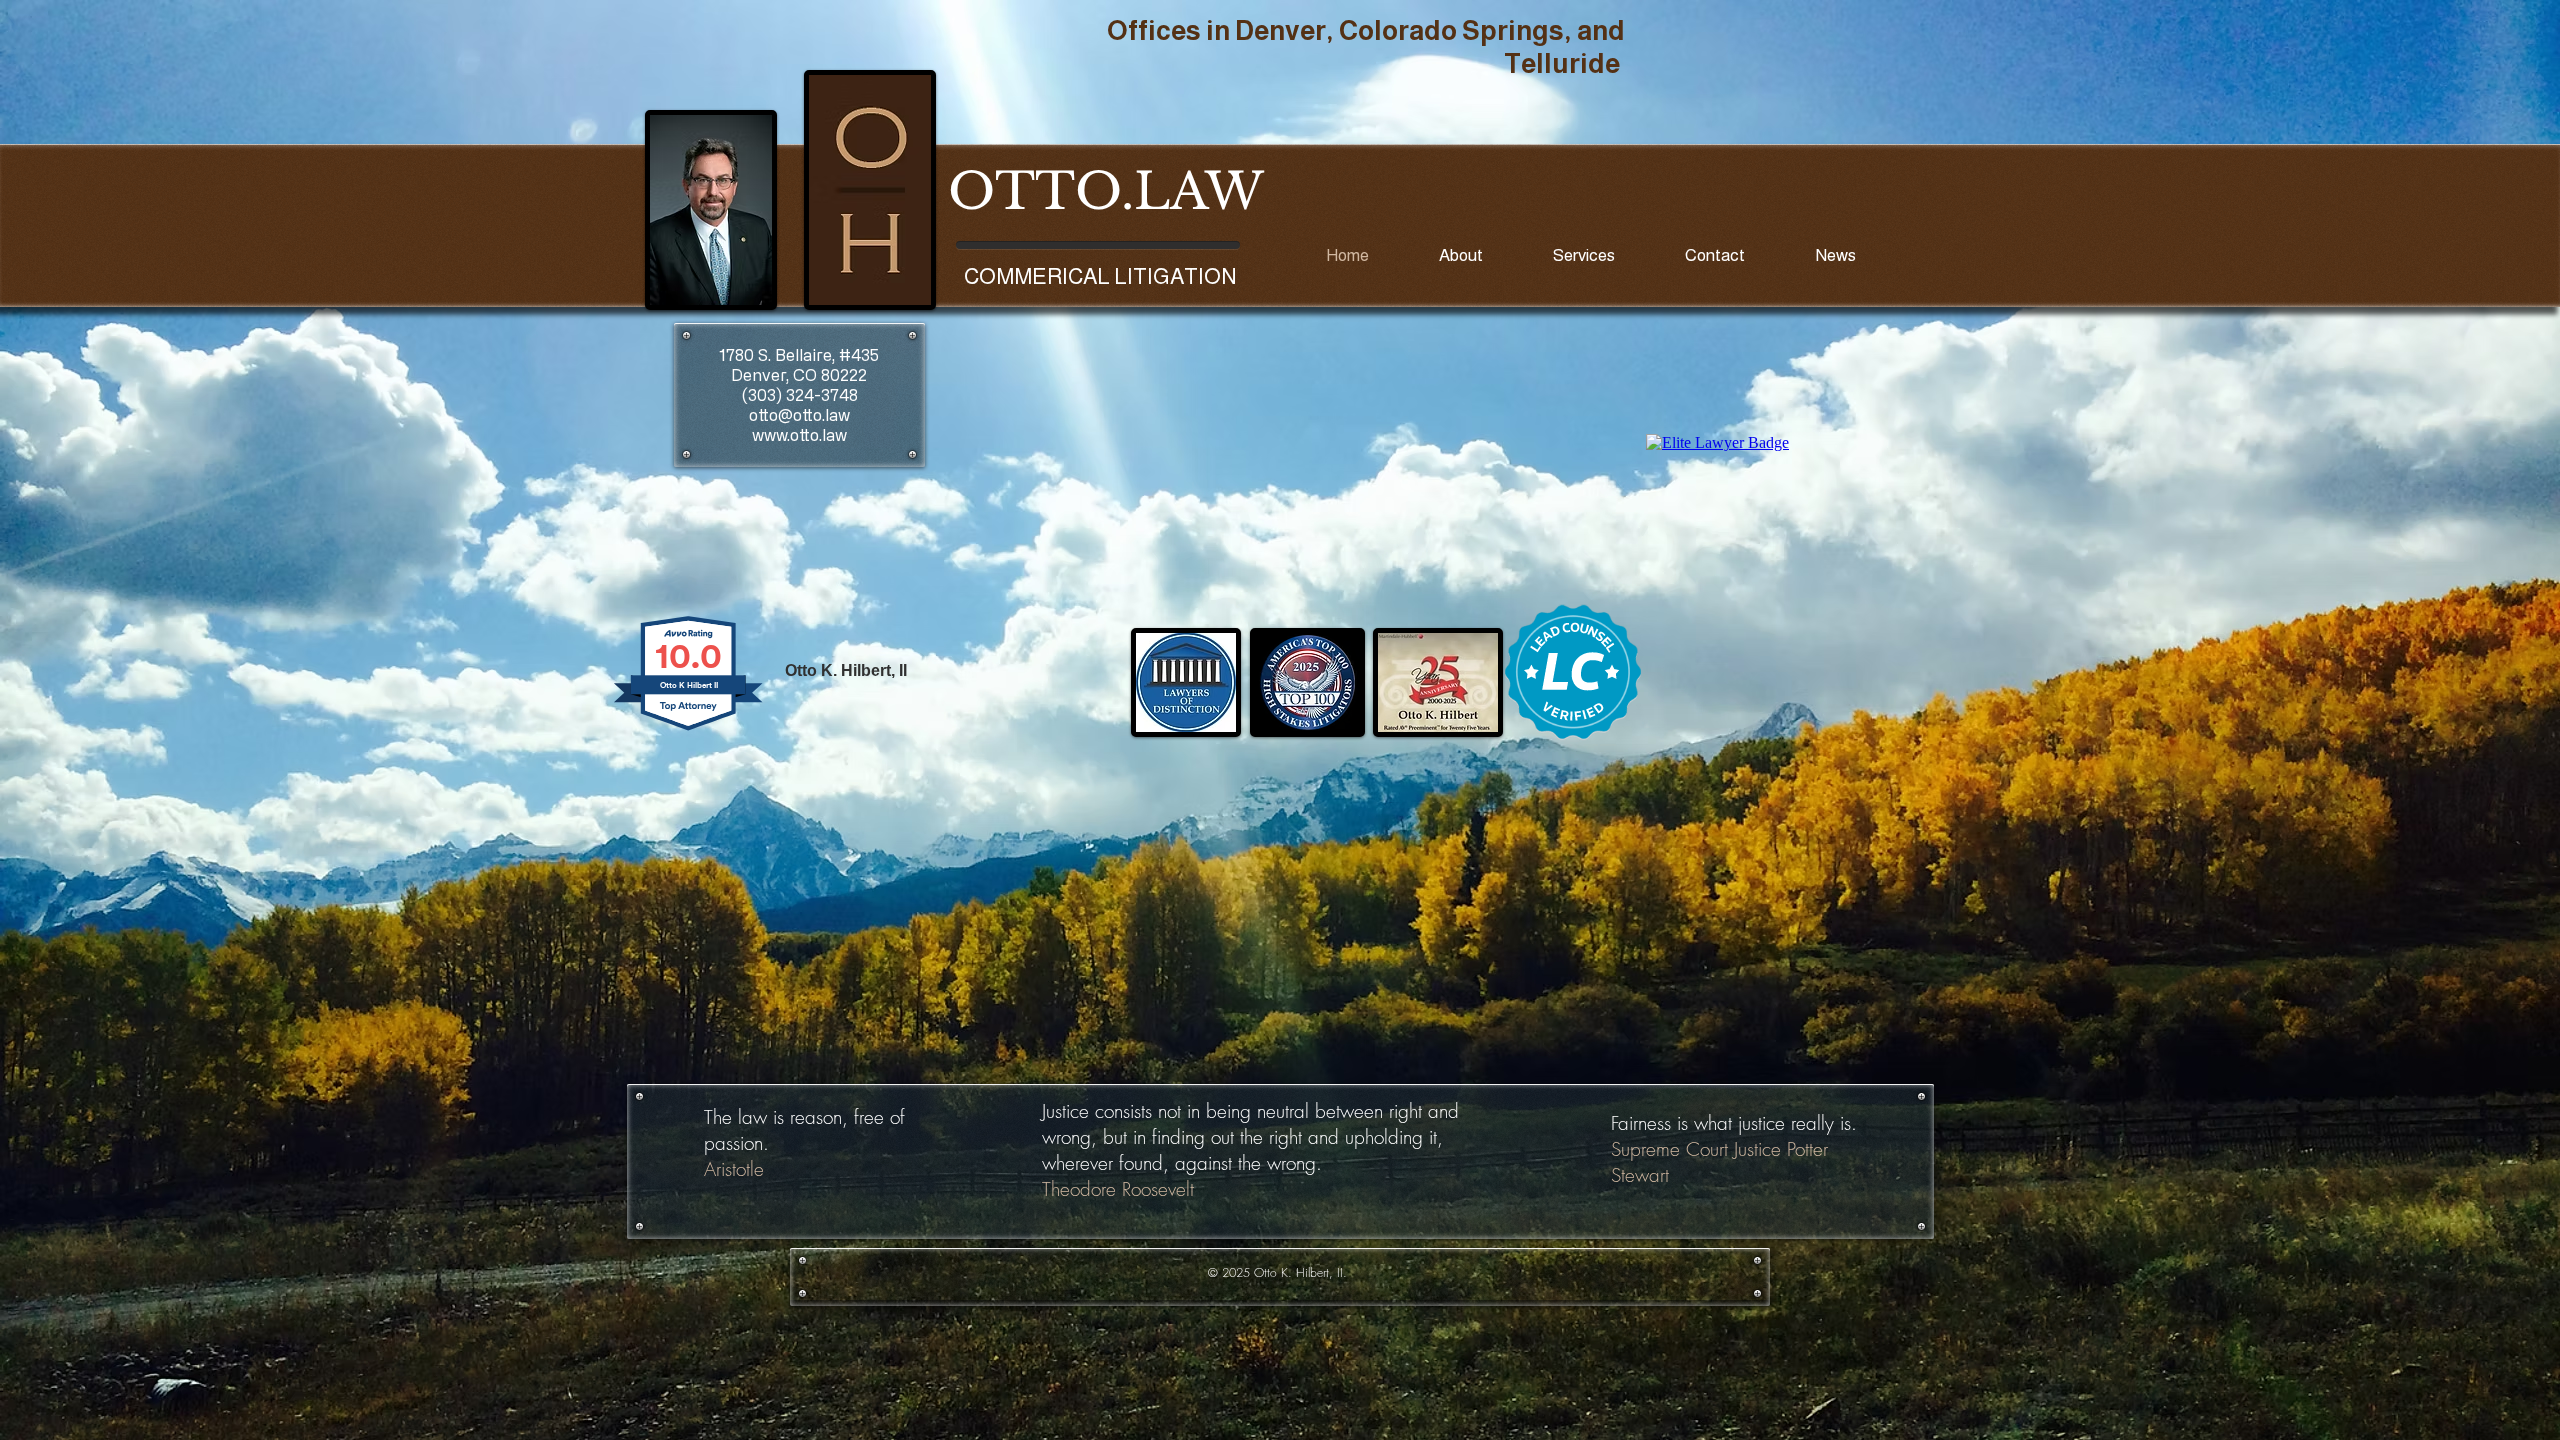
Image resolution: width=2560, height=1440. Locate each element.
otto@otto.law (799, 415)
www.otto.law (799, 435)
